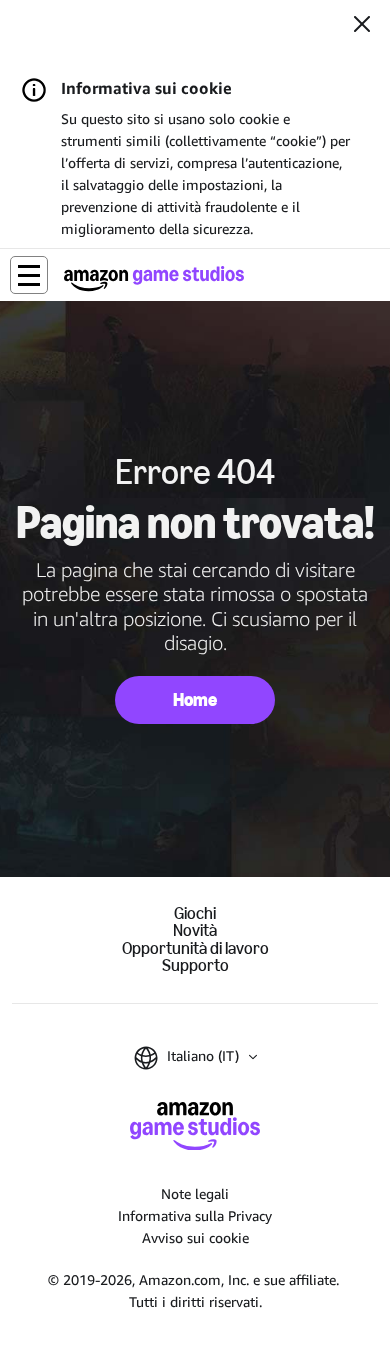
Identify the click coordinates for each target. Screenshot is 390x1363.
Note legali (195, 1193)
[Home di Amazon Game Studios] (154, 278)
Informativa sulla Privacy (195, 1215)
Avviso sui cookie (195, 1237)
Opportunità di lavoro (195, 948)
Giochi (195, 913)
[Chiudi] (362, 26)
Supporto (195, 965)
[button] (29, 275)
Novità (195, 930)
